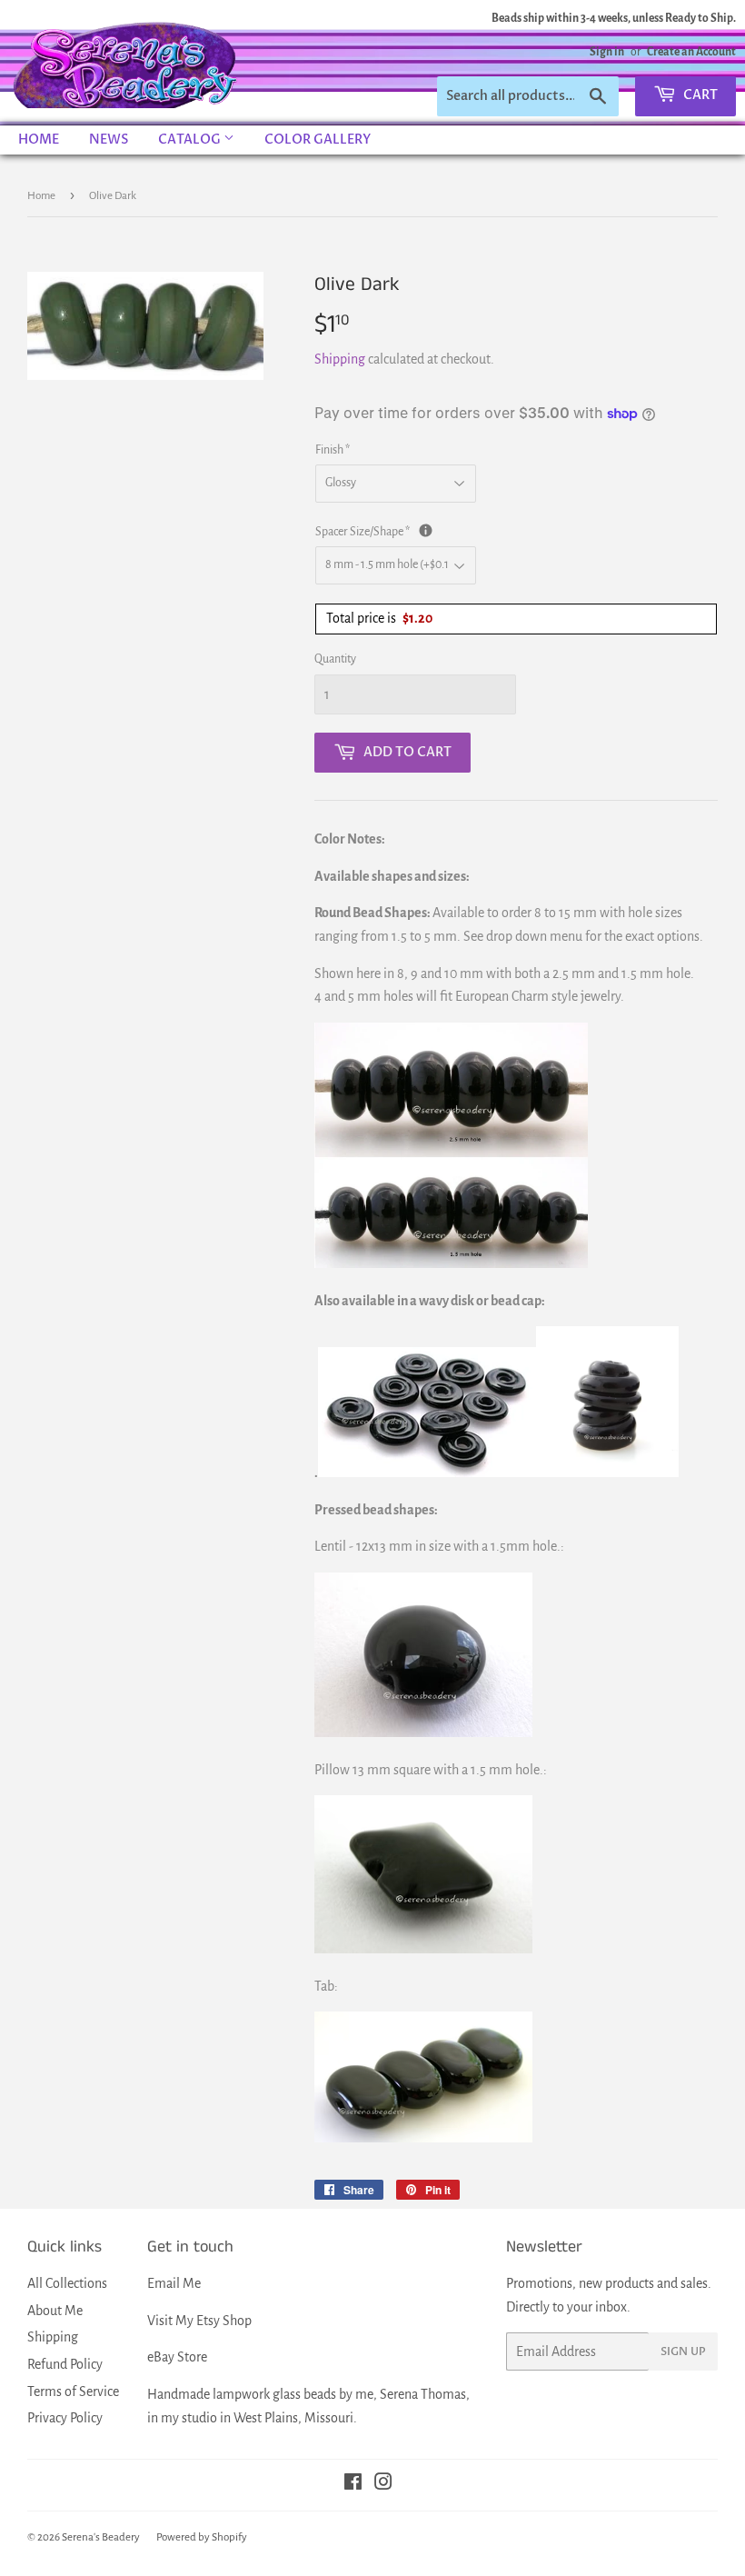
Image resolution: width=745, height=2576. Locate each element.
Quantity (335, 659)
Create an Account (691, 52)
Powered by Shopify (202, 2537)
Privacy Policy (65, 2418)
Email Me (174, 2283)
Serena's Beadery (126, 63)
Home (39, 140)
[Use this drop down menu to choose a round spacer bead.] (426, 530)
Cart (699, 95)
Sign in (607, 52)
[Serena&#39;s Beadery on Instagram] (383, 2484)
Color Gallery (318, 140)
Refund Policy (65, 2364)
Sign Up (683, 2351)
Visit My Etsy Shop (199, 2321)
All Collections (67, 2283)
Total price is (379, 618)
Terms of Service (73, 2391)
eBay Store (177, 2357)
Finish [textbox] (333, 450)
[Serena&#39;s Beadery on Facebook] (353, 2484)
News (109, 140)
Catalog (191, 140)
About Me (55, 2311)
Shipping (340, 359)
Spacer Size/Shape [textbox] (487, 530)
